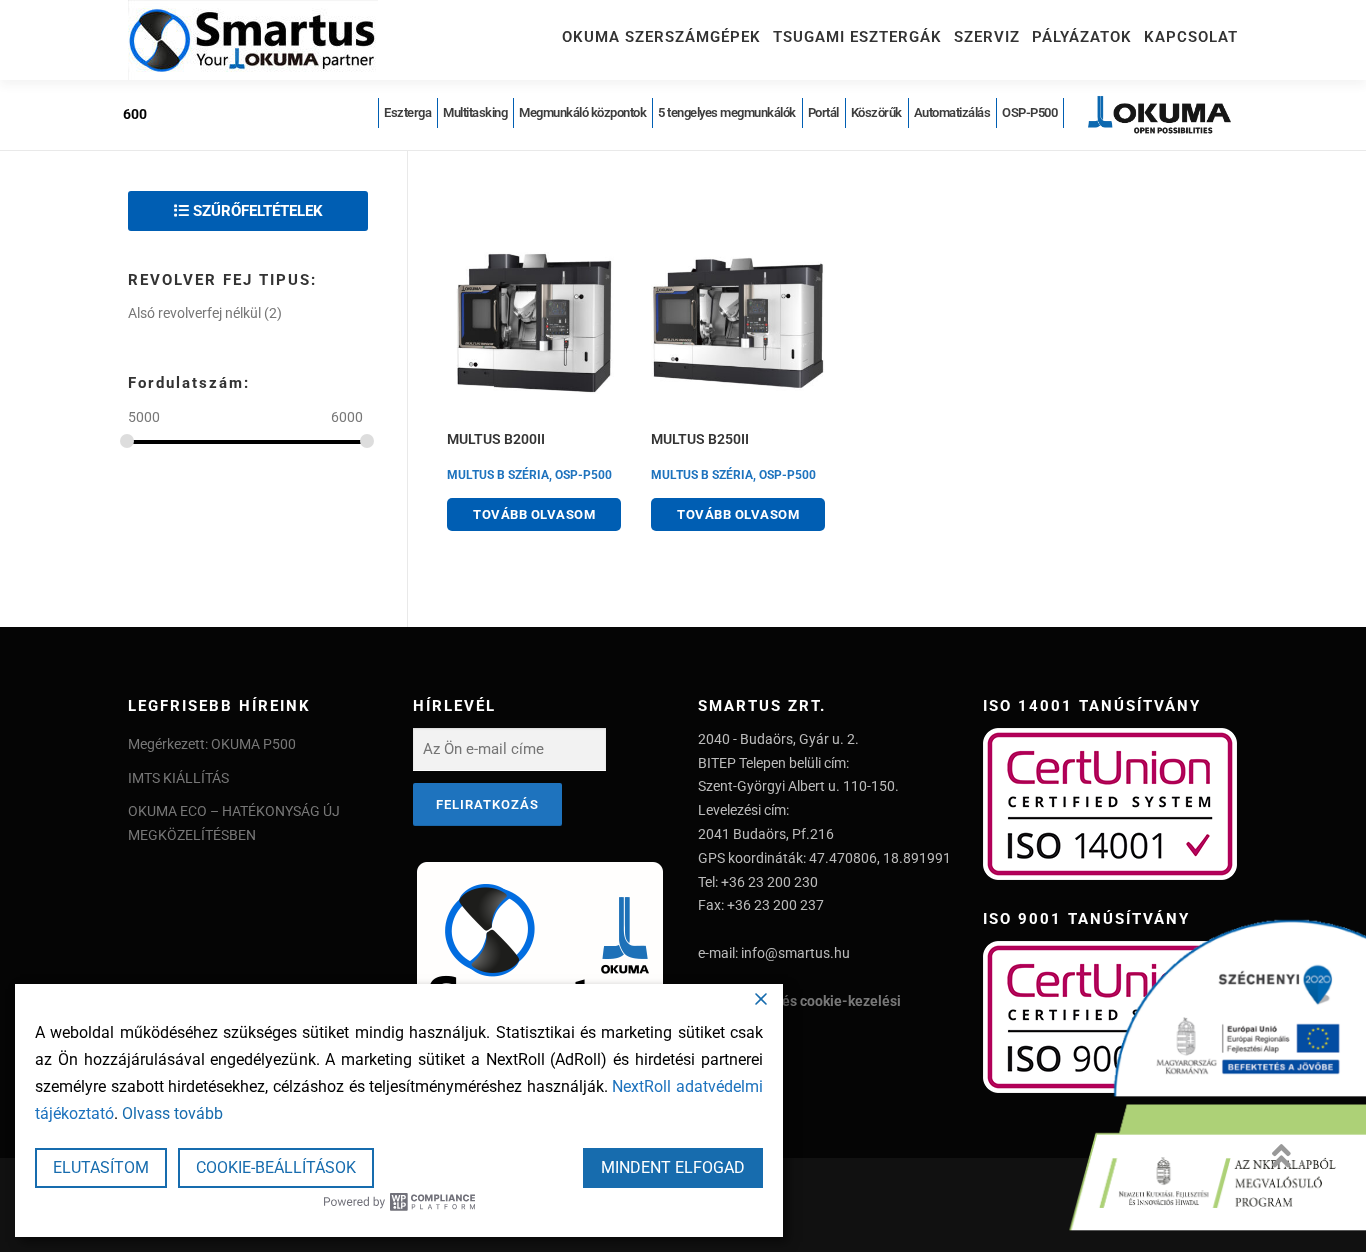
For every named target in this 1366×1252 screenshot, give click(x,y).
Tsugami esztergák (857, 37)
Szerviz (987, 37)
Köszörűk (876, 112)
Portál (823, 112)
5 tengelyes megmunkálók (727, 112)
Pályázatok (1082, 37)
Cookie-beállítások (276, 1167)
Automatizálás (952, 112)
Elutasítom (101, 1167)
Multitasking (475, 112)
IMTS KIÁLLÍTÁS (178, 778)
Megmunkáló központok (582, 112)
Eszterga (407, 112)
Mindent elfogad (673, 1167)
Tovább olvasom (534, 514)
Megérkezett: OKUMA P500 (212, 744)
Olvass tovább (172, 1113)
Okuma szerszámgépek (661, 37)
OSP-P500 (1029, 112)
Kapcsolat (1191, 37)
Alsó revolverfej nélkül (194, 313)
